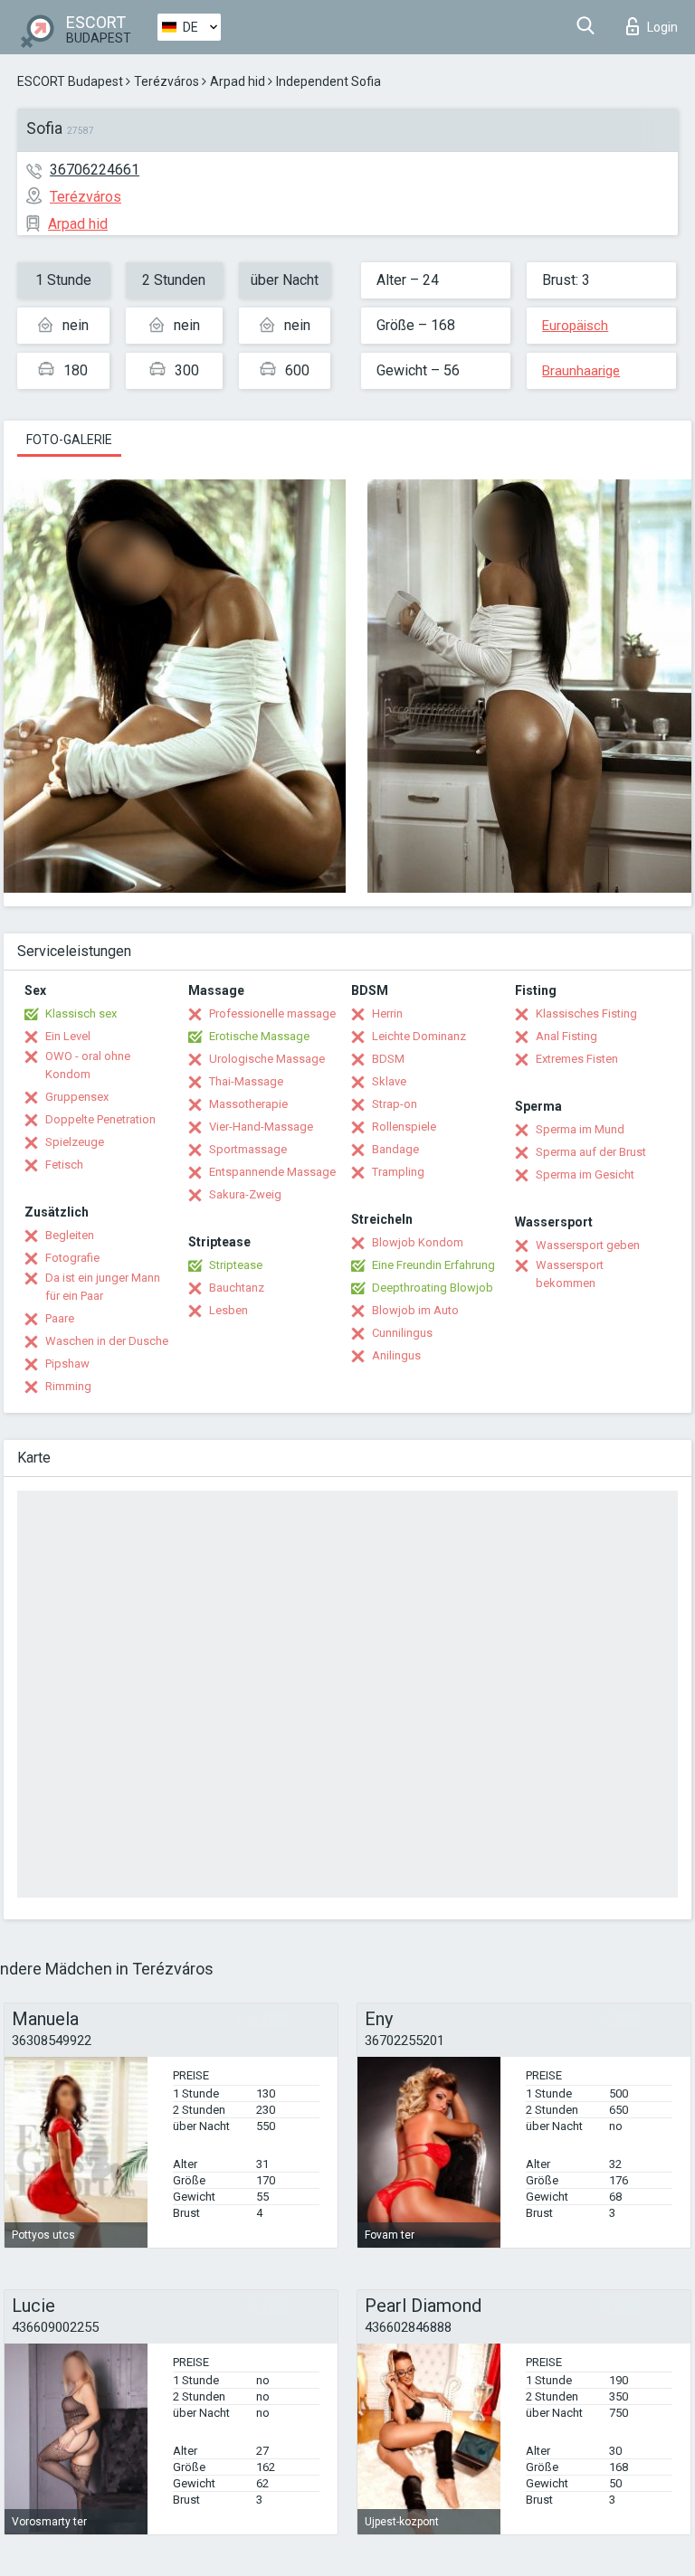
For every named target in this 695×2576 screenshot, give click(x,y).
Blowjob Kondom (418, 1242)
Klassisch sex (81, 1013)
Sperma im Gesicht (585, 1174)
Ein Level (68, 1036)
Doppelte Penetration (100, 1119)
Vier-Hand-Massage (261, 1127)
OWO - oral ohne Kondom (88, 1065)
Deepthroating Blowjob (433, 1288)
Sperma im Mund (580, 1129)
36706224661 (95, 170)
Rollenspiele (404, 1127)
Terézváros (167, 81)
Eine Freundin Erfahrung (433, 1265)
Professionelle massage (272, 1013)
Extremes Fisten (577, 1059)
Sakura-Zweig (245, 1194)
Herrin (387, 1013)
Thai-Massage (246, 1081)
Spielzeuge (75, 1142)
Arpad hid (238, 81)
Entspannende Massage (272, 1172)
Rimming (68, 1386)
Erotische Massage (259, 1036)
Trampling (398, 1172)
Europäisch (575, 326)
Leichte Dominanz (419, 1036)
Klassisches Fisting (586, 1013)
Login (662, 27)
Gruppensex (77, 1097)
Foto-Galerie (69, 440)
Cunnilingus (402, 1333)
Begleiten (70, 1235)
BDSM (388, 1059)
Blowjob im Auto (415, 1310)
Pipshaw (67, 1364)
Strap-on (395, 1104)
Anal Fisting (566, 1036)
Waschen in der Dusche (107, 1341)
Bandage (395, 1149)
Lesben (228, 1310)
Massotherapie (248, 1104)
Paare (60, 1318)
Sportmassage (248, 1149)
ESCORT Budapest (70, 81)
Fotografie (72, 1258)
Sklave (389, 1081)
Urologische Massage (267, 1059)
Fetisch (64, 1165)
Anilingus (396, 1355)
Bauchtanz (237, 1288)
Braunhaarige (581, 371)
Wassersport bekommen (570, 1274)
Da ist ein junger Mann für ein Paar (103, 1287)
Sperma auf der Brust (591, 1152)
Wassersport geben (588, 1245)
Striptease (236, 1265)
